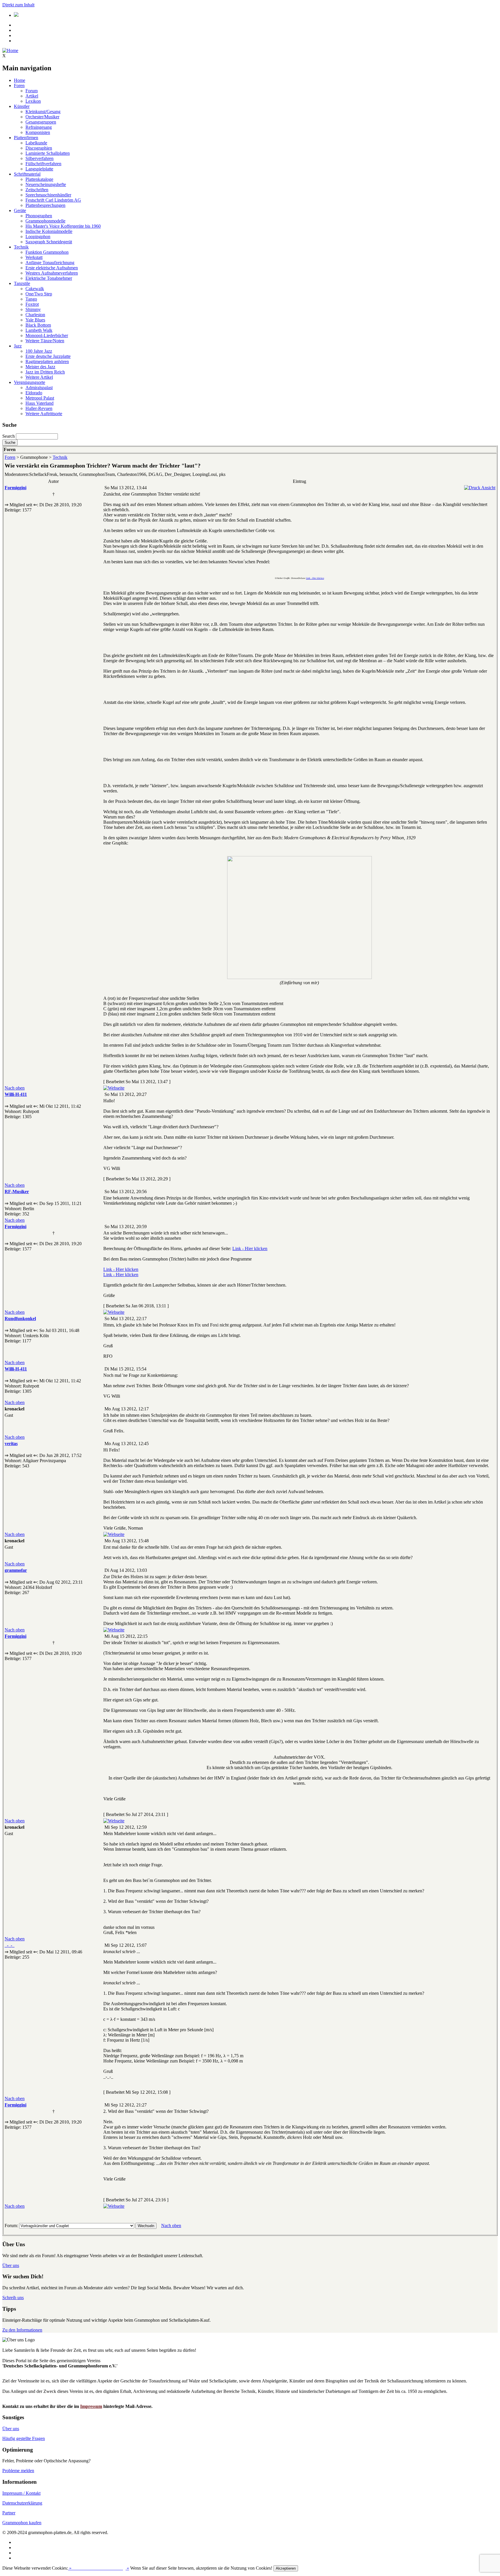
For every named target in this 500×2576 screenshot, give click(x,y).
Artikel (32, 96)
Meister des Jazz (40, 367)
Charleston (35, 315)
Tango (31, 299)
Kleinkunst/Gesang (43, 112)
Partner (9, 2513)
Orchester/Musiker (42, 117)
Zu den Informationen (22, 2330)
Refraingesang (39, 127)
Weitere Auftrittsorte (44, 414)
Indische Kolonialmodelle (49, 231)
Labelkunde (36, 143)
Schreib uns (13, 2298)
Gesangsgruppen (41, 122)
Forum (32, 91)
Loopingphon (38, 237)
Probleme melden (18, 2471)
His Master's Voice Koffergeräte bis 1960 (63, 226)
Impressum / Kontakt (21, 2493)
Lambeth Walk (39, 330)
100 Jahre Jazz (39, 351)
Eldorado (34, 393)
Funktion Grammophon (47, 252)
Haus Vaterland (39, 403)
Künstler (22, 106)
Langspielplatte (39, 169)
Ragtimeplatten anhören (47, 361)
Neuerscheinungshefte (46, 184)
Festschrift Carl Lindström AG (53, 200)
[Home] (10, 50)
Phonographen (39, 216)
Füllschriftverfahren (43, 164)
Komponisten (38, 132)
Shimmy (33, 309)
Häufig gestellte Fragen (24, 2438)
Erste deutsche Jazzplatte (48, 356)
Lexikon (33, 101)
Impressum (91, 2406)
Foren (19, 85)
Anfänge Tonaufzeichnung (50, 263)
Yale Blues (35, 320)
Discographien (39, 148)
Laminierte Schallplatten (48, 153)
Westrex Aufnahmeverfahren (52, 273)
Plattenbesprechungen (45, 205)
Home (20, 80)
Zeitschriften (37, 190)
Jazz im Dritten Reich (45, 372)
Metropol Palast (40, 398)
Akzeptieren (286, 2568)
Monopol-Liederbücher (47, 335)
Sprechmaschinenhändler (48, 195)
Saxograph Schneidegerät (49, 242)
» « (99, 2568)
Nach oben (15, 1088)
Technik (21, 247)
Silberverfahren (39, 158)
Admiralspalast (39, 388)
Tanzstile (22, 283)
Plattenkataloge (39, 179)
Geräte (20, 210)
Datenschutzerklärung (22, 2503)
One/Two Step (39, 294)
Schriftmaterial (27, 174)
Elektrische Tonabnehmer (49, 278)
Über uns (11, 2265)
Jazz (18, 346)
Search (9, 436)
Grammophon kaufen (22, 2523)
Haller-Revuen (39, 408)
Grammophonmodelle (45, 221)
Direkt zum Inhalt (18, 5)
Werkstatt (34, 257)
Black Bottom (38, 325)
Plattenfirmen (26, 138)
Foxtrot (32, 304)
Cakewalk (35, 289)
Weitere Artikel (39, 377)
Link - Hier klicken (315, 578)
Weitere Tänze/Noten (45, 341)
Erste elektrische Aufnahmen (52, 268)
